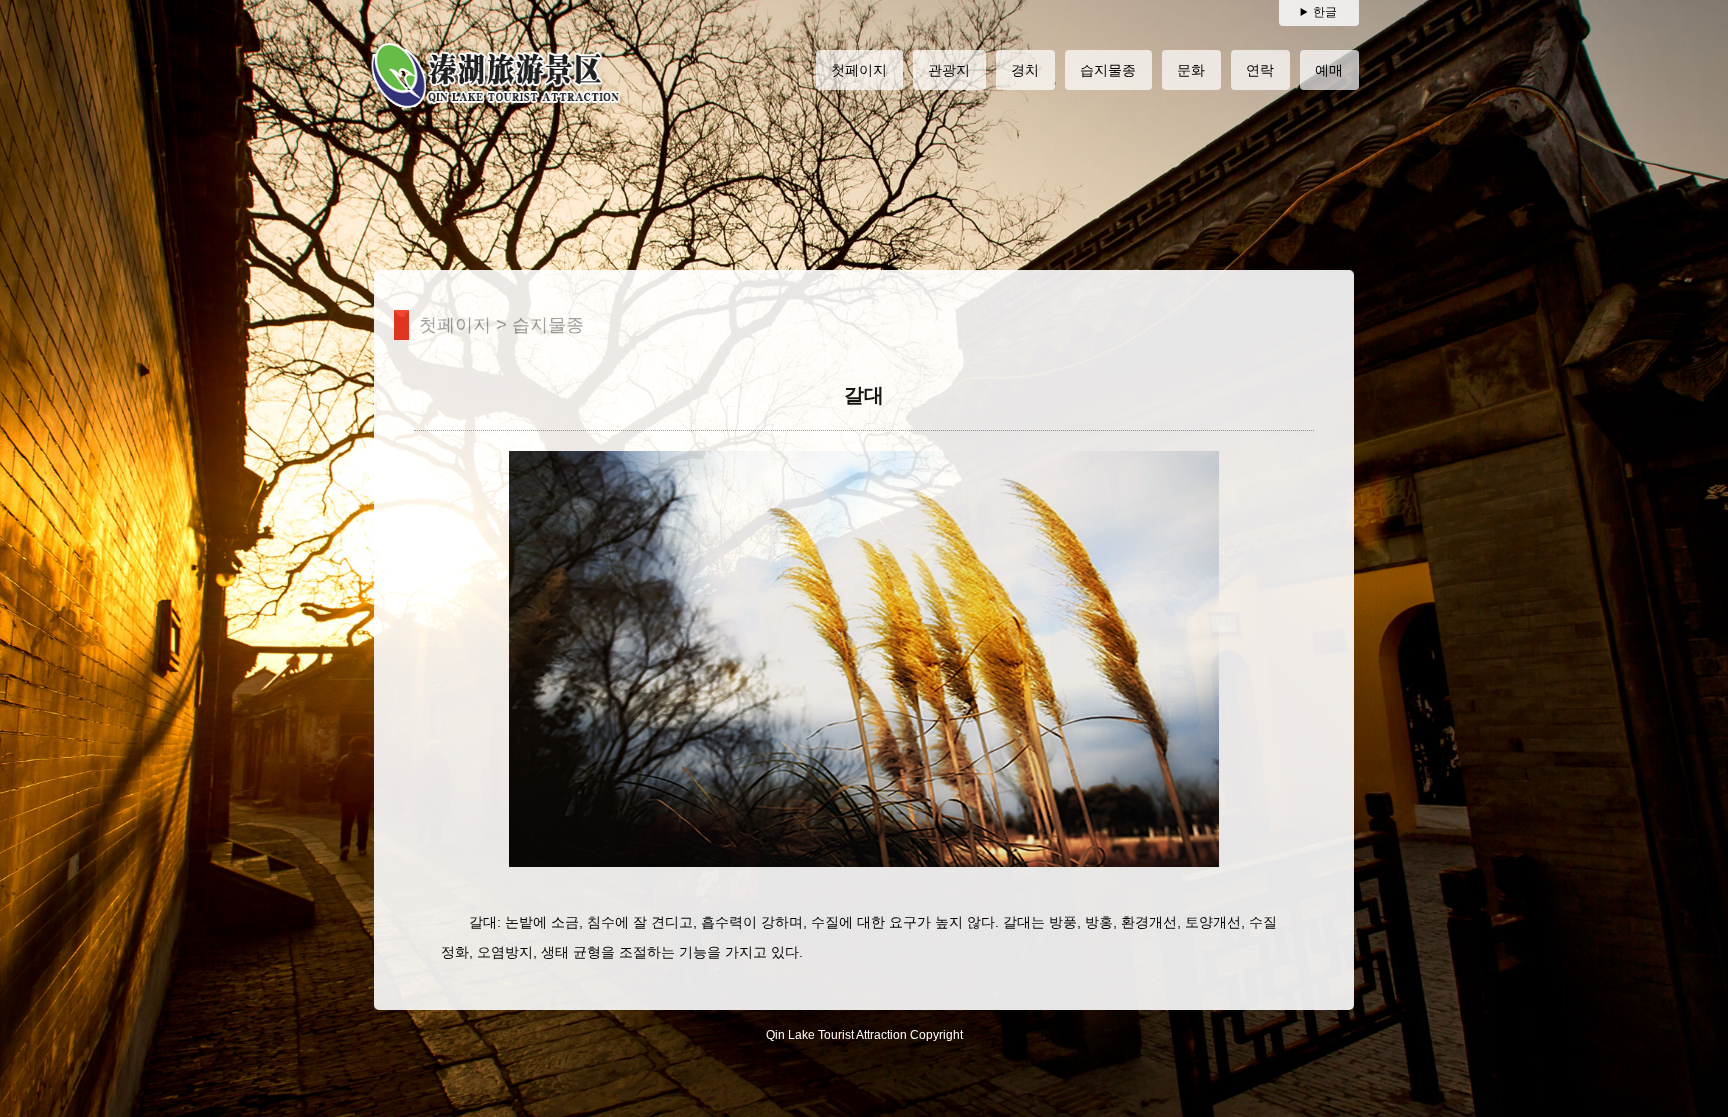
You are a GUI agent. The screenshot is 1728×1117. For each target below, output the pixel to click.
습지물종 (548, 325)
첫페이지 (455, 325)
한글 (1325, 12)
